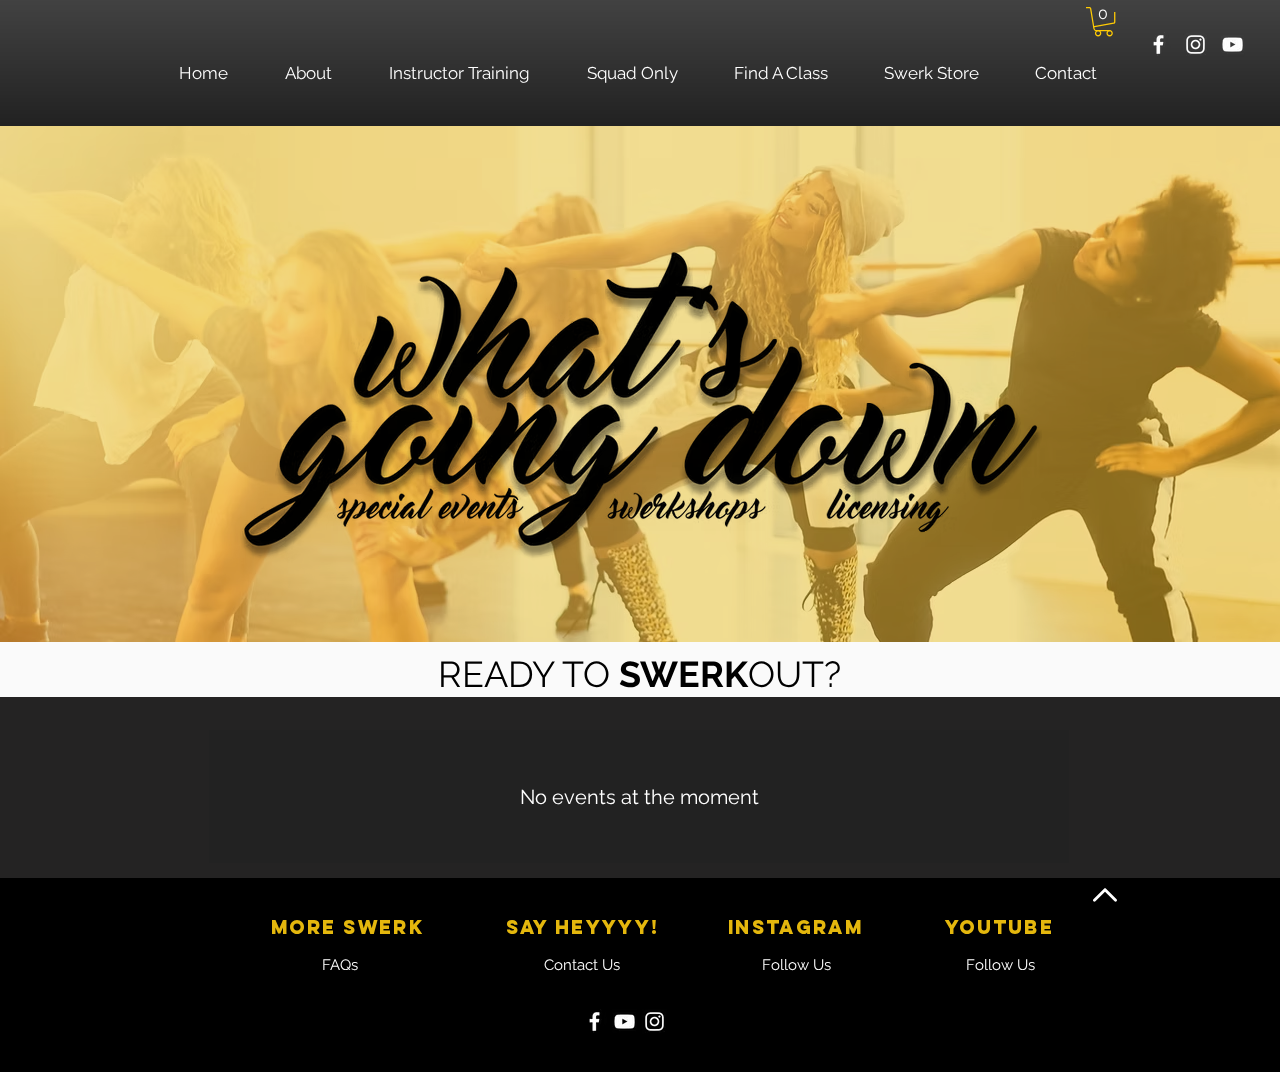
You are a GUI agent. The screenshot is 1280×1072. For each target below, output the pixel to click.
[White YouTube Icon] (1232, 44)
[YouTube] (624, 1021)
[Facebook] (594, 1021)
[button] (1103, 21)
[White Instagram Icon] (1195, 44)
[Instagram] (654, 1021)
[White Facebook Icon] (1158, 44)
